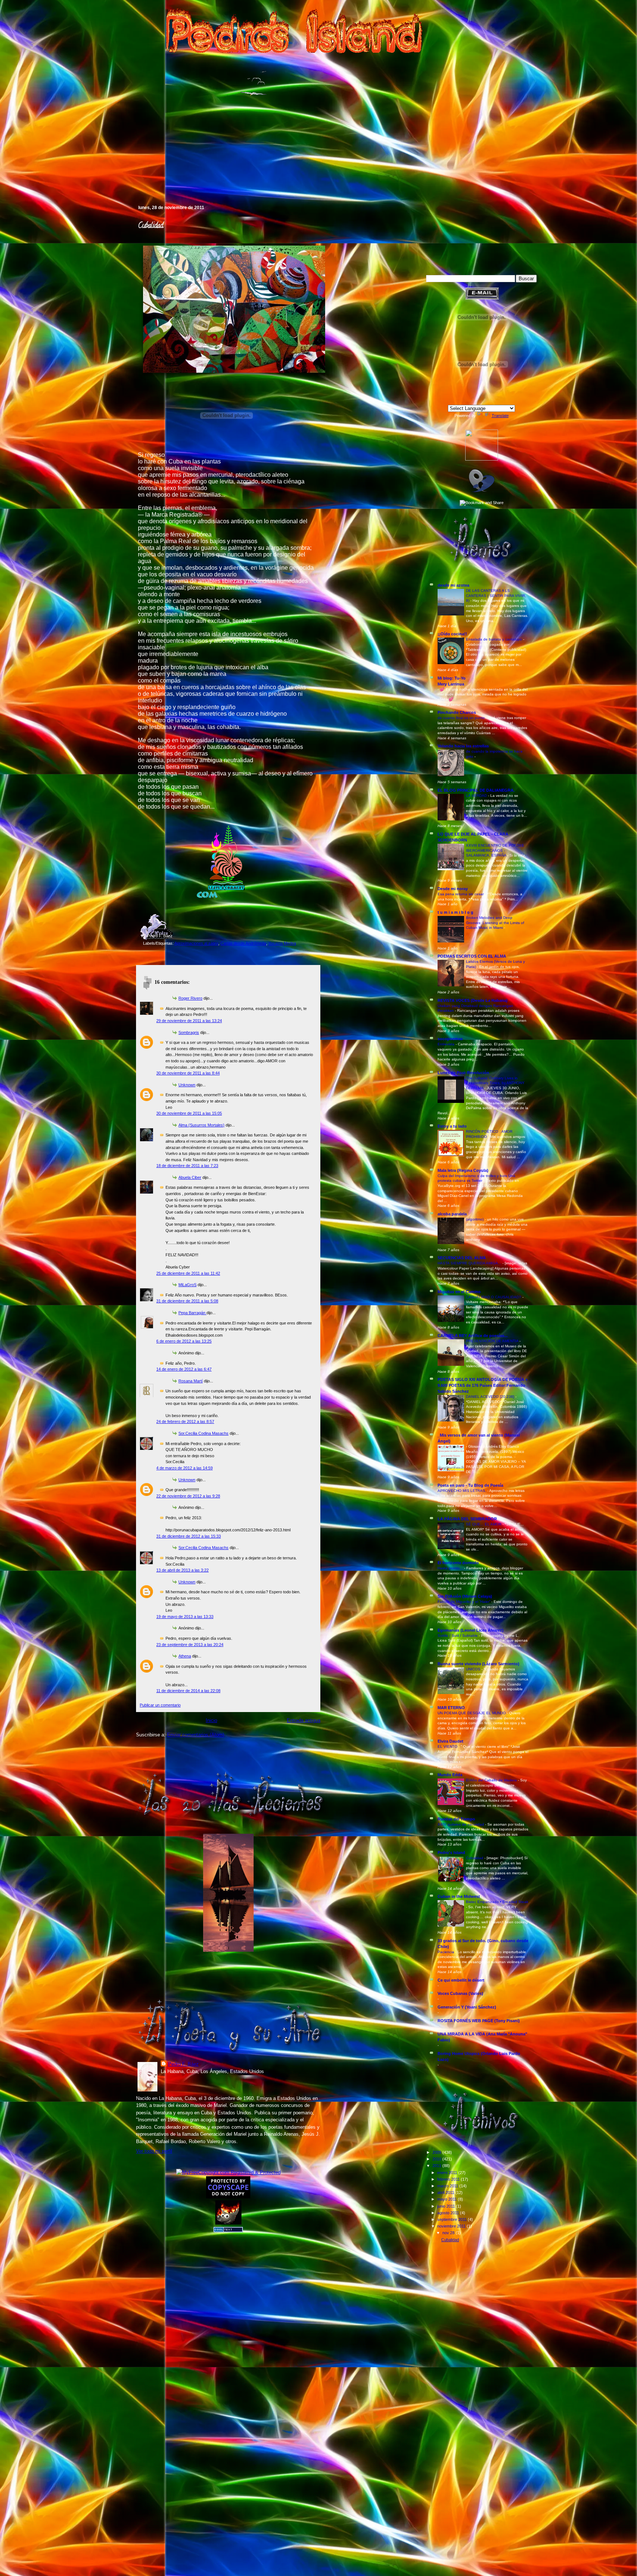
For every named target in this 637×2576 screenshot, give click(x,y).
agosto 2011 (449, 2213)
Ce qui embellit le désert (461, 1980)
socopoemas (450, 1039)
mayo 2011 (448, 2199)
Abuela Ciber (190, 1177)
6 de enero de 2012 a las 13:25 (184, 1341)
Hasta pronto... (451, 1568)
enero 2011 (448, 2173)
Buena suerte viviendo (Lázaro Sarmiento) (478, 1664)
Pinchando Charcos (457, 712)
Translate (500, 416)
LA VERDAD (477, 796)
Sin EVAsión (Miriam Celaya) (465, 1596)
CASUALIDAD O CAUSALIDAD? (494, 1297)
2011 (437, 2166)
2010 (437, 2159)
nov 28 (449, 2233)
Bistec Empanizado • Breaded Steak (497, 1902)
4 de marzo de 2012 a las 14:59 (185, 1468)
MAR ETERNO (451, 1708)
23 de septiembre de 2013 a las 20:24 (190, 1645)
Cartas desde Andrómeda (243, 943)
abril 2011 (446, 2193)
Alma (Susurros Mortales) (201, 1125)
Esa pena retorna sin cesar (461, 894)
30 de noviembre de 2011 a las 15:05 (189, 1113)
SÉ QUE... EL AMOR (484, 1524)
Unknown (187, 1085)
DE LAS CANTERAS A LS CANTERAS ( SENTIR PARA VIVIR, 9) (496, 596)
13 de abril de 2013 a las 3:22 (182, 1570)
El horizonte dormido (458, 1563)
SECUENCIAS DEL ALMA (462, 1258)
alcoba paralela (452, 1214)
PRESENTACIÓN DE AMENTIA (493, 1341)
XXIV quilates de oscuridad (461, 1824)
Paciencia (446, 1952)
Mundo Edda (450, 1775)
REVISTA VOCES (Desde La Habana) (473, 1000)
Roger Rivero (190, 998)
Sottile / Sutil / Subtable (458, 1636)
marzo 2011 (448, 2186)
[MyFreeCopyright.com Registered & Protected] (228, 2172)
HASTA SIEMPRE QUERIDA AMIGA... (470, 1263)
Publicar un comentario (160, 1705)
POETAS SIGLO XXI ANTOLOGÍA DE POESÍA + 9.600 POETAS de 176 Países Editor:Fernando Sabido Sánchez (483, 1385)
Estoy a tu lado (452, 1126)
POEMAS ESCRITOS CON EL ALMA (472, 956)
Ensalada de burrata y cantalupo (495, 639)
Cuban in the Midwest (459, 1896)
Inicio (211, 1720)
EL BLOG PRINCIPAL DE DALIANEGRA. (476, 790)
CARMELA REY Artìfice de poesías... (473, 1336)
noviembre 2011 (452, 2226)
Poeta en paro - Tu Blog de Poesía (470, 1485)
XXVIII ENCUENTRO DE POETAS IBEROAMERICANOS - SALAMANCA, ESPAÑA (495, 850)
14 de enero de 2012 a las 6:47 (184, 1369)
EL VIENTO (448, 1747)
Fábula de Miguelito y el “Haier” (464, 1602)
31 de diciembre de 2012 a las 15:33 (189, 1536)
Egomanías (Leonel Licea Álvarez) (471, 1630)
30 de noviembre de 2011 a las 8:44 (188, 1073)
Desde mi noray (453, 889)
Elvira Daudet (450, 1741)
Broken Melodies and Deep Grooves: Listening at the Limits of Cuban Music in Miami (495, 923)
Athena (185, 1656)
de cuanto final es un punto (462, 718)
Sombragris (189, 1032)
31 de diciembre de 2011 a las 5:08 (187, 1301)
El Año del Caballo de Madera (492, 1780)
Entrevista (447, 1044)
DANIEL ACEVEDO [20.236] (491, 1397)
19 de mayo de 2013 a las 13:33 (185, 1617)
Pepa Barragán (192, 1313)
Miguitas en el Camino (459, 1292)
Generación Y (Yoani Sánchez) (467, 2007)
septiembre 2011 (452, 2219)
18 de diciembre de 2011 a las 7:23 (187, 1166)
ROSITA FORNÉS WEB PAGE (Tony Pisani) (479, 2021)
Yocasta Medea (282, 943)
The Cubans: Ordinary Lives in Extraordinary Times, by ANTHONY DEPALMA (495, 1083)
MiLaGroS (187, 1285)
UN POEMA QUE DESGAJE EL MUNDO (472, 1713)
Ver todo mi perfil (154, 2151)
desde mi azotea (453, 585)
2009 (437, 2152)
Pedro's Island (125, 173)
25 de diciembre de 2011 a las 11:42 (188, 1273)
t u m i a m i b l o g (455, 912)
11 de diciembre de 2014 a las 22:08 (188, 1691)
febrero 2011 (449, 2179)
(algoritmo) (475, 1219)
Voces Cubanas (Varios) (460, 1993)
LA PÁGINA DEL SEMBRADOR (467, 1519)
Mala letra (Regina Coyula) (463, 1170)
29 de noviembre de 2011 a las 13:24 (189, 1021)
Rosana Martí (191, 1381)
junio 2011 (447, 2206)
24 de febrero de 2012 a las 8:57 (185, 1421)
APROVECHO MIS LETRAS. (462, 1491)
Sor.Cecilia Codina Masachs (203, 1433)
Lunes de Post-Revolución (463, 1073)
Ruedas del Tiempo (456, 1819)
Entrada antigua (304, 1720)
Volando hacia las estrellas (463, 746)
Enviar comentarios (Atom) (196, 1735)
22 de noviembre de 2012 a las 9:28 (188, 1496)
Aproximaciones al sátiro (196, 943)
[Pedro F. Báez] (482, 459)
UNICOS (474, 1669)
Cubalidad (150, 226)
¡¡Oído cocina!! (452, 634)
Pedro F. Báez (183, 2064)
